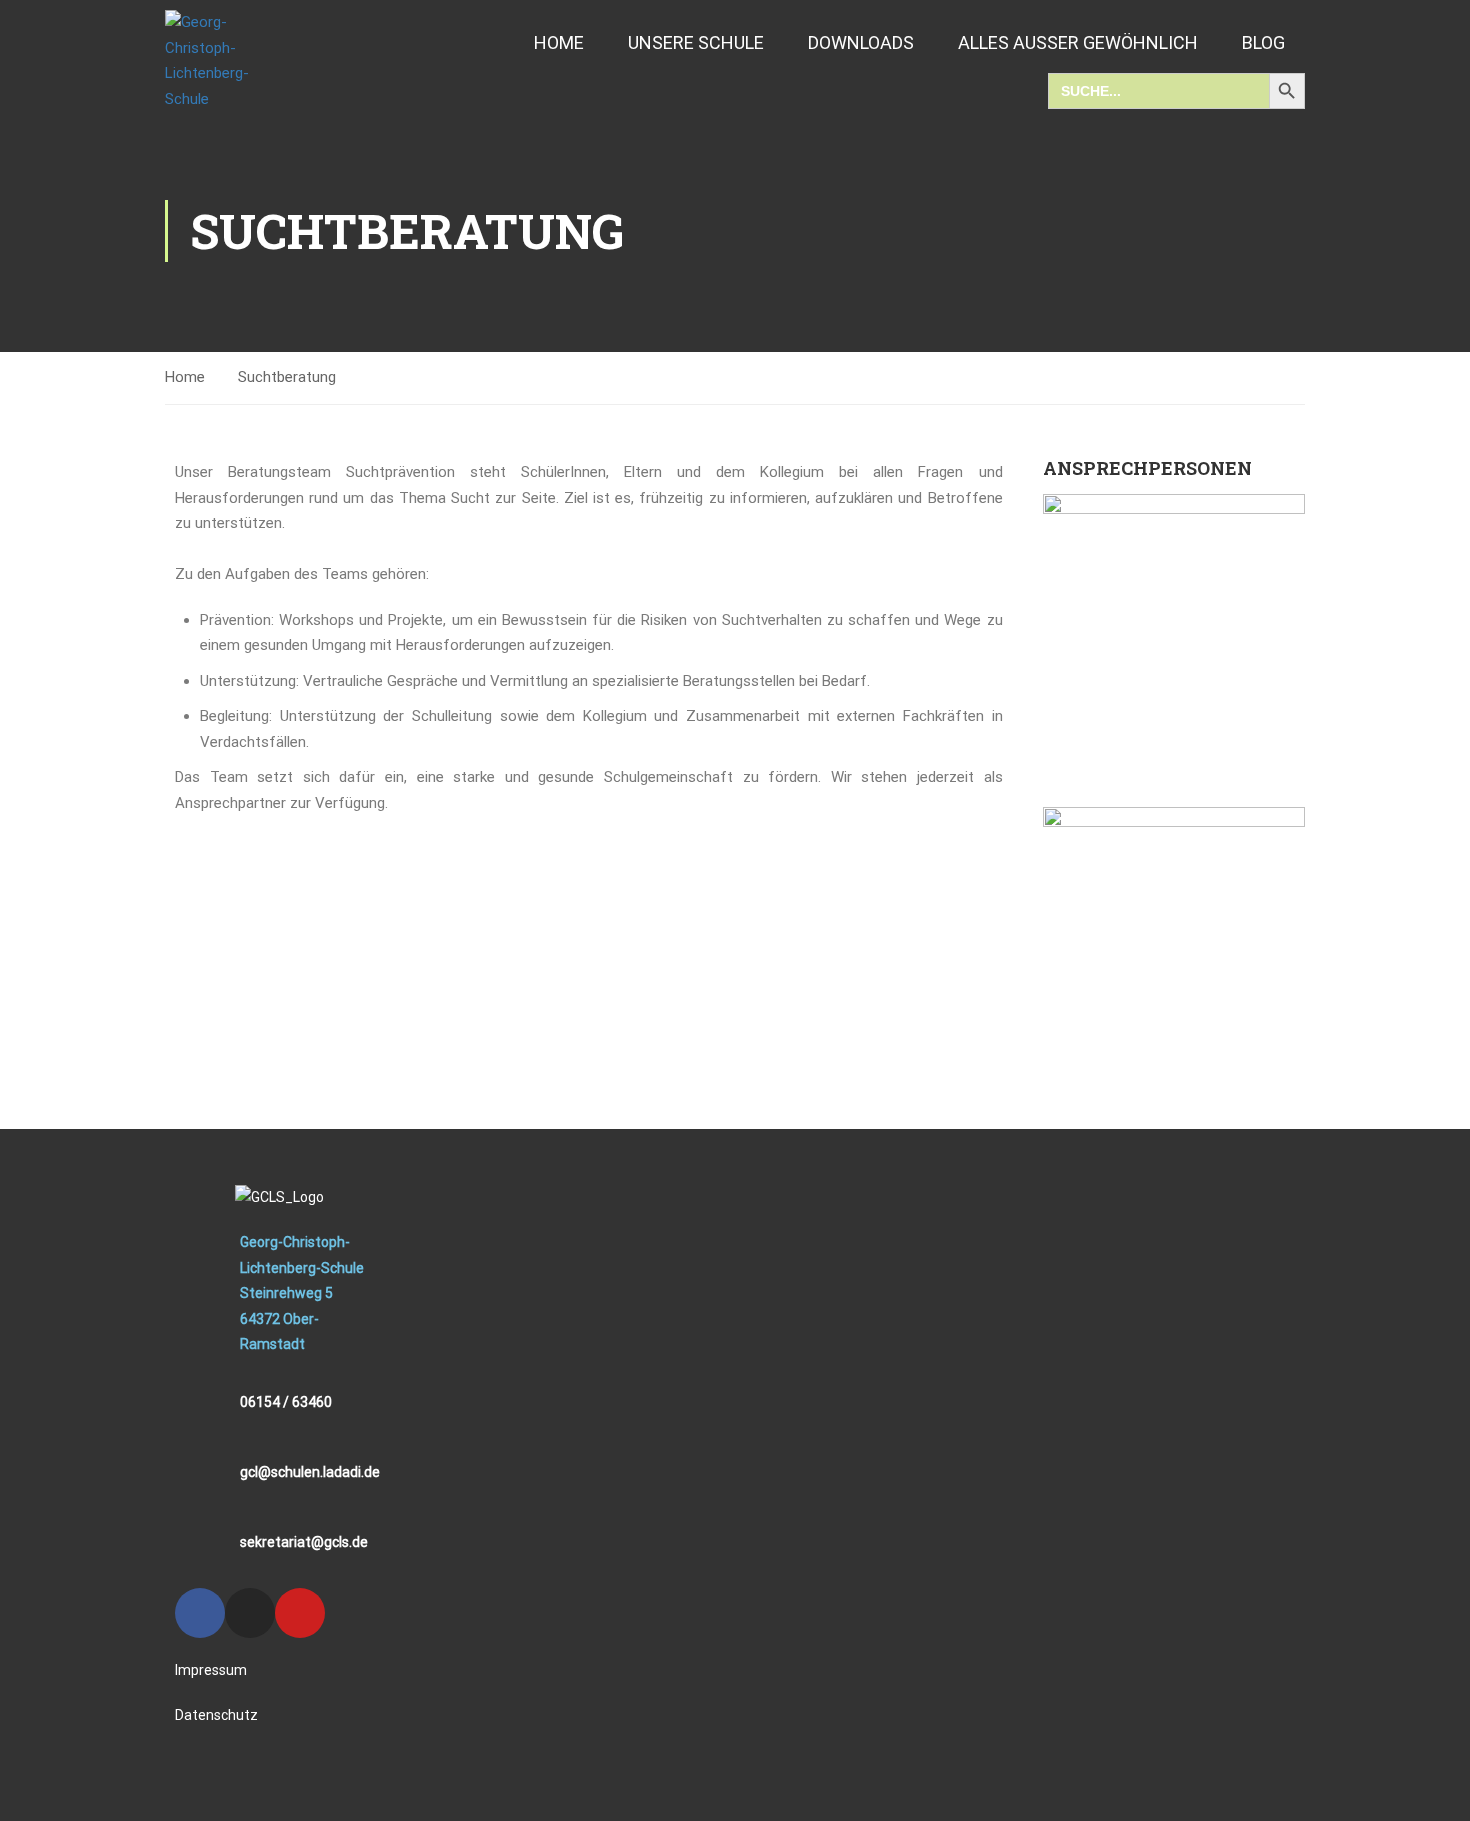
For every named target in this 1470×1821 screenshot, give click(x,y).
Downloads (861, 42)
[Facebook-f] (200, 1613)
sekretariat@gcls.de (304, 1542)
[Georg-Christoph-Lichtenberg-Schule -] (225, 61)
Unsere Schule (696, 42)
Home (559, 42)
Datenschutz (216, 1715)
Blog (1263, 42)
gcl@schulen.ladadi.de (310, 1472)
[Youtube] (300, 1613)
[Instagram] (250, 1613)
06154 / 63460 (286, 1402)
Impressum (211, 1670)
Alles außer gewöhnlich (1078, 42)
